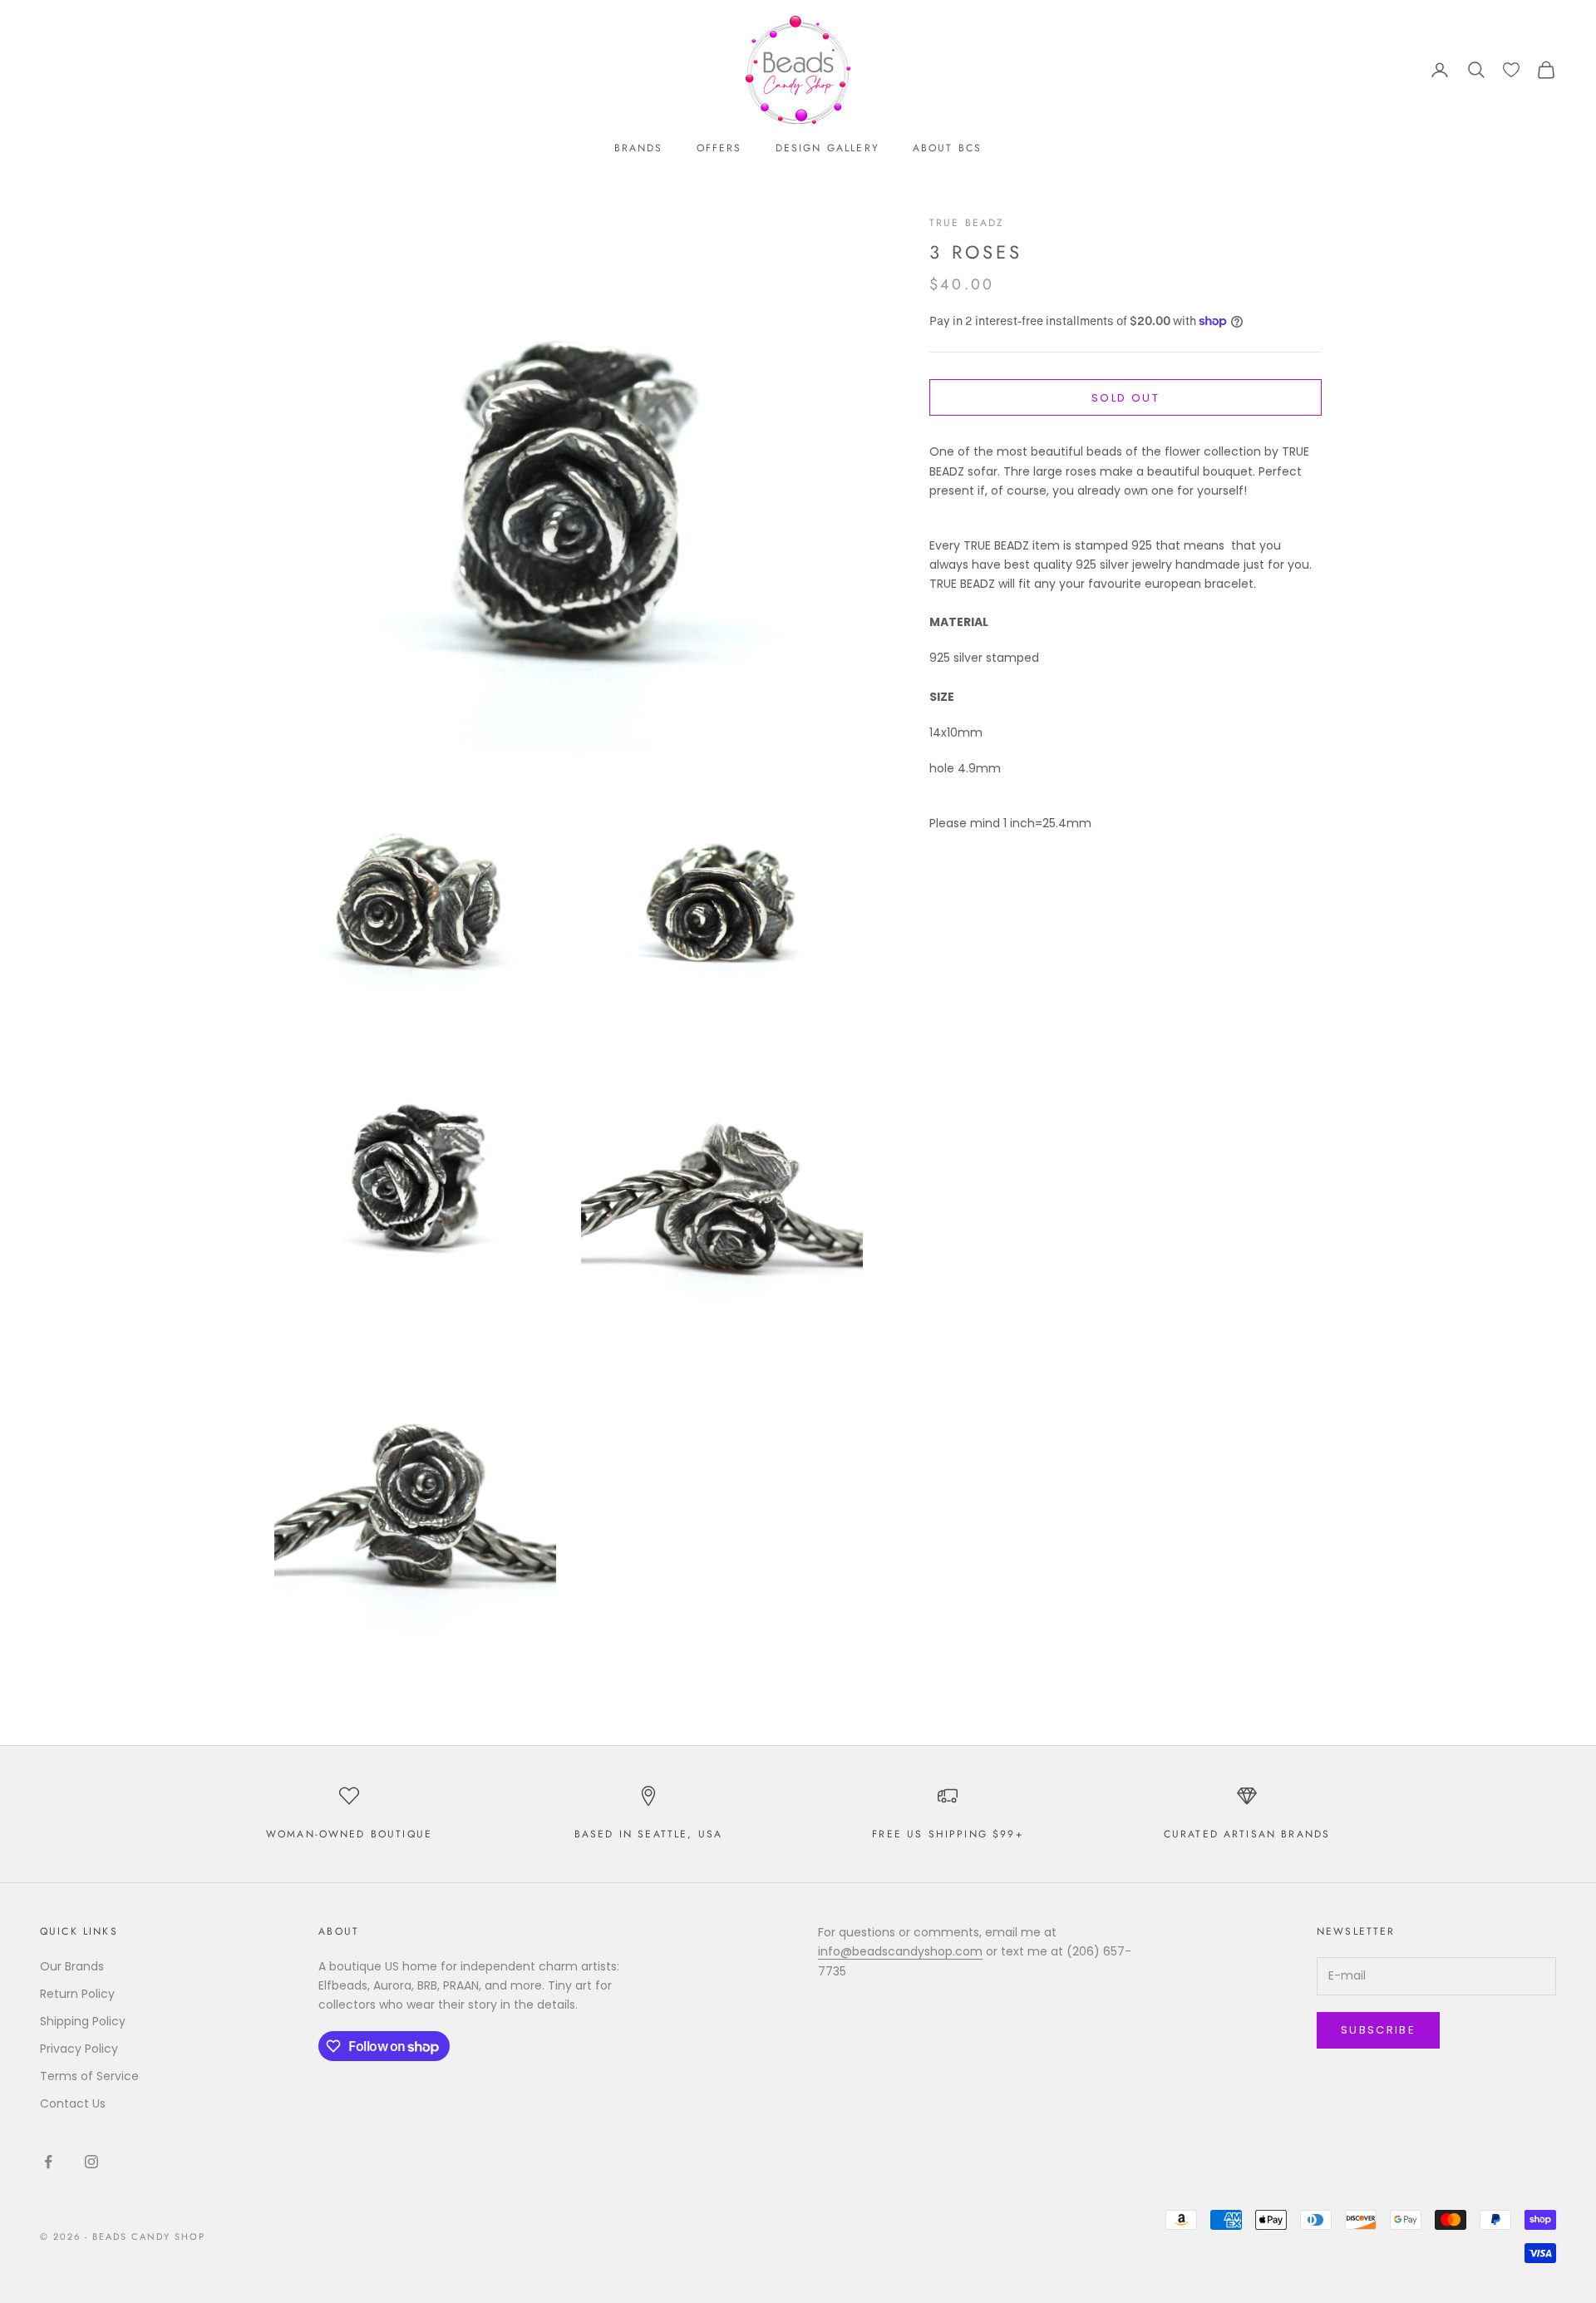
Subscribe (1378, 2030)
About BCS (947, 148)
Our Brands (72, 1966)
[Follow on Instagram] (91, 2162)
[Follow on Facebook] (48, 2162)
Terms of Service (89, 2076)
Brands (639, 148)
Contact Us (73, 2103)
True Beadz (967, 223)
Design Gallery (828, 148)
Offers (719, 148)
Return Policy (77, 1994)
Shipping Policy (83, 2021)
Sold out (1126, 398)
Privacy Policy (79, 2049)
